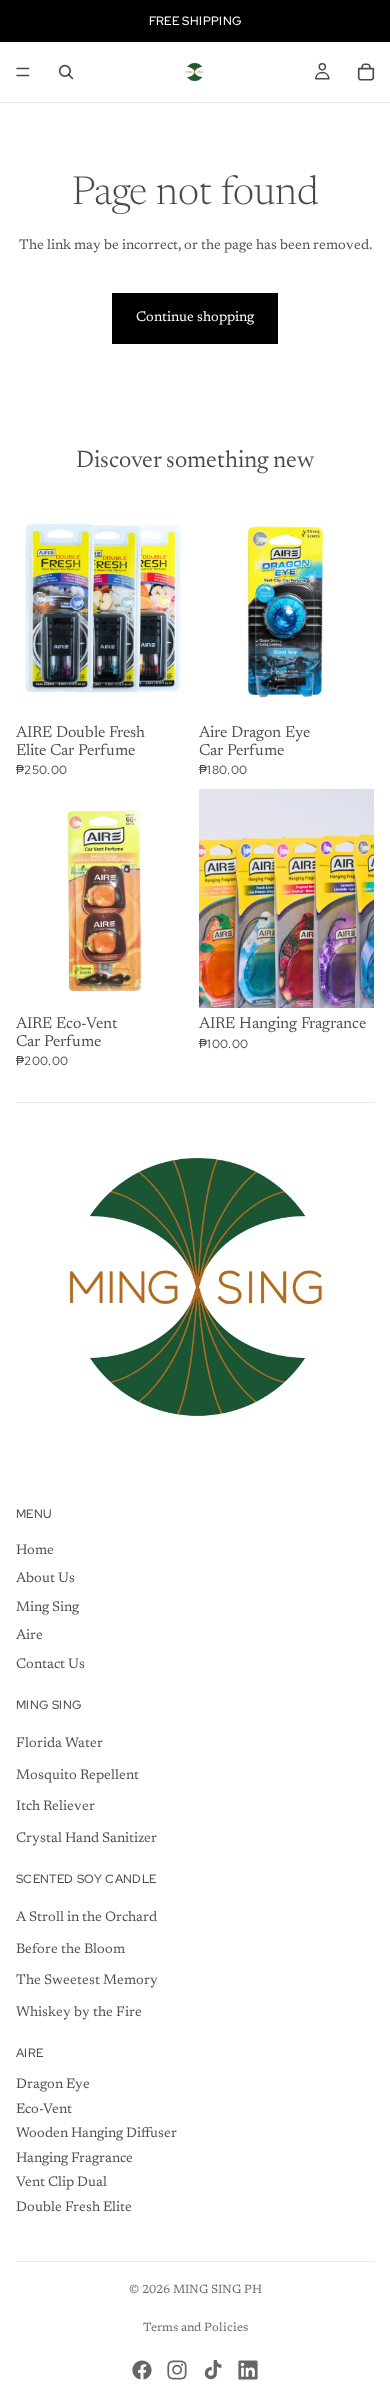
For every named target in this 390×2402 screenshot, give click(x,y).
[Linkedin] (248, 2370)
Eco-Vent (44, 2110)
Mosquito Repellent (77, 1776)
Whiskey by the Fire (79, 2013)
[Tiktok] (213, 2370)
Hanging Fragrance (74, 2159)
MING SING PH (217, 2290)
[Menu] (23, 72)
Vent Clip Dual (61, 2183)
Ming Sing (47, 1608)
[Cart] (366, 72)
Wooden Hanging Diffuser (96, 2134)
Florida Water (59, 1744)
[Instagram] (177, 2370)
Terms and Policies (195, 2328)
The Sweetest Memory (87, 1981)
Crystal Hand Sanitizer (86, 1839)
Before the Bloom (70, 1950)
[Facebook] (142, 2370)
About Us (45, 1579)
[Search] (66, 72)
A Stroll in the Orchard (86, 1918)
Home (35, 1551)
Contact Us (50, 1665)
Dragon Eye (53, 2085)
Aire (29, 1636)
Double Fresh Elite (74, 2208)
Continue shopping (195, 318)
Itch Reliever (55, 1807)
